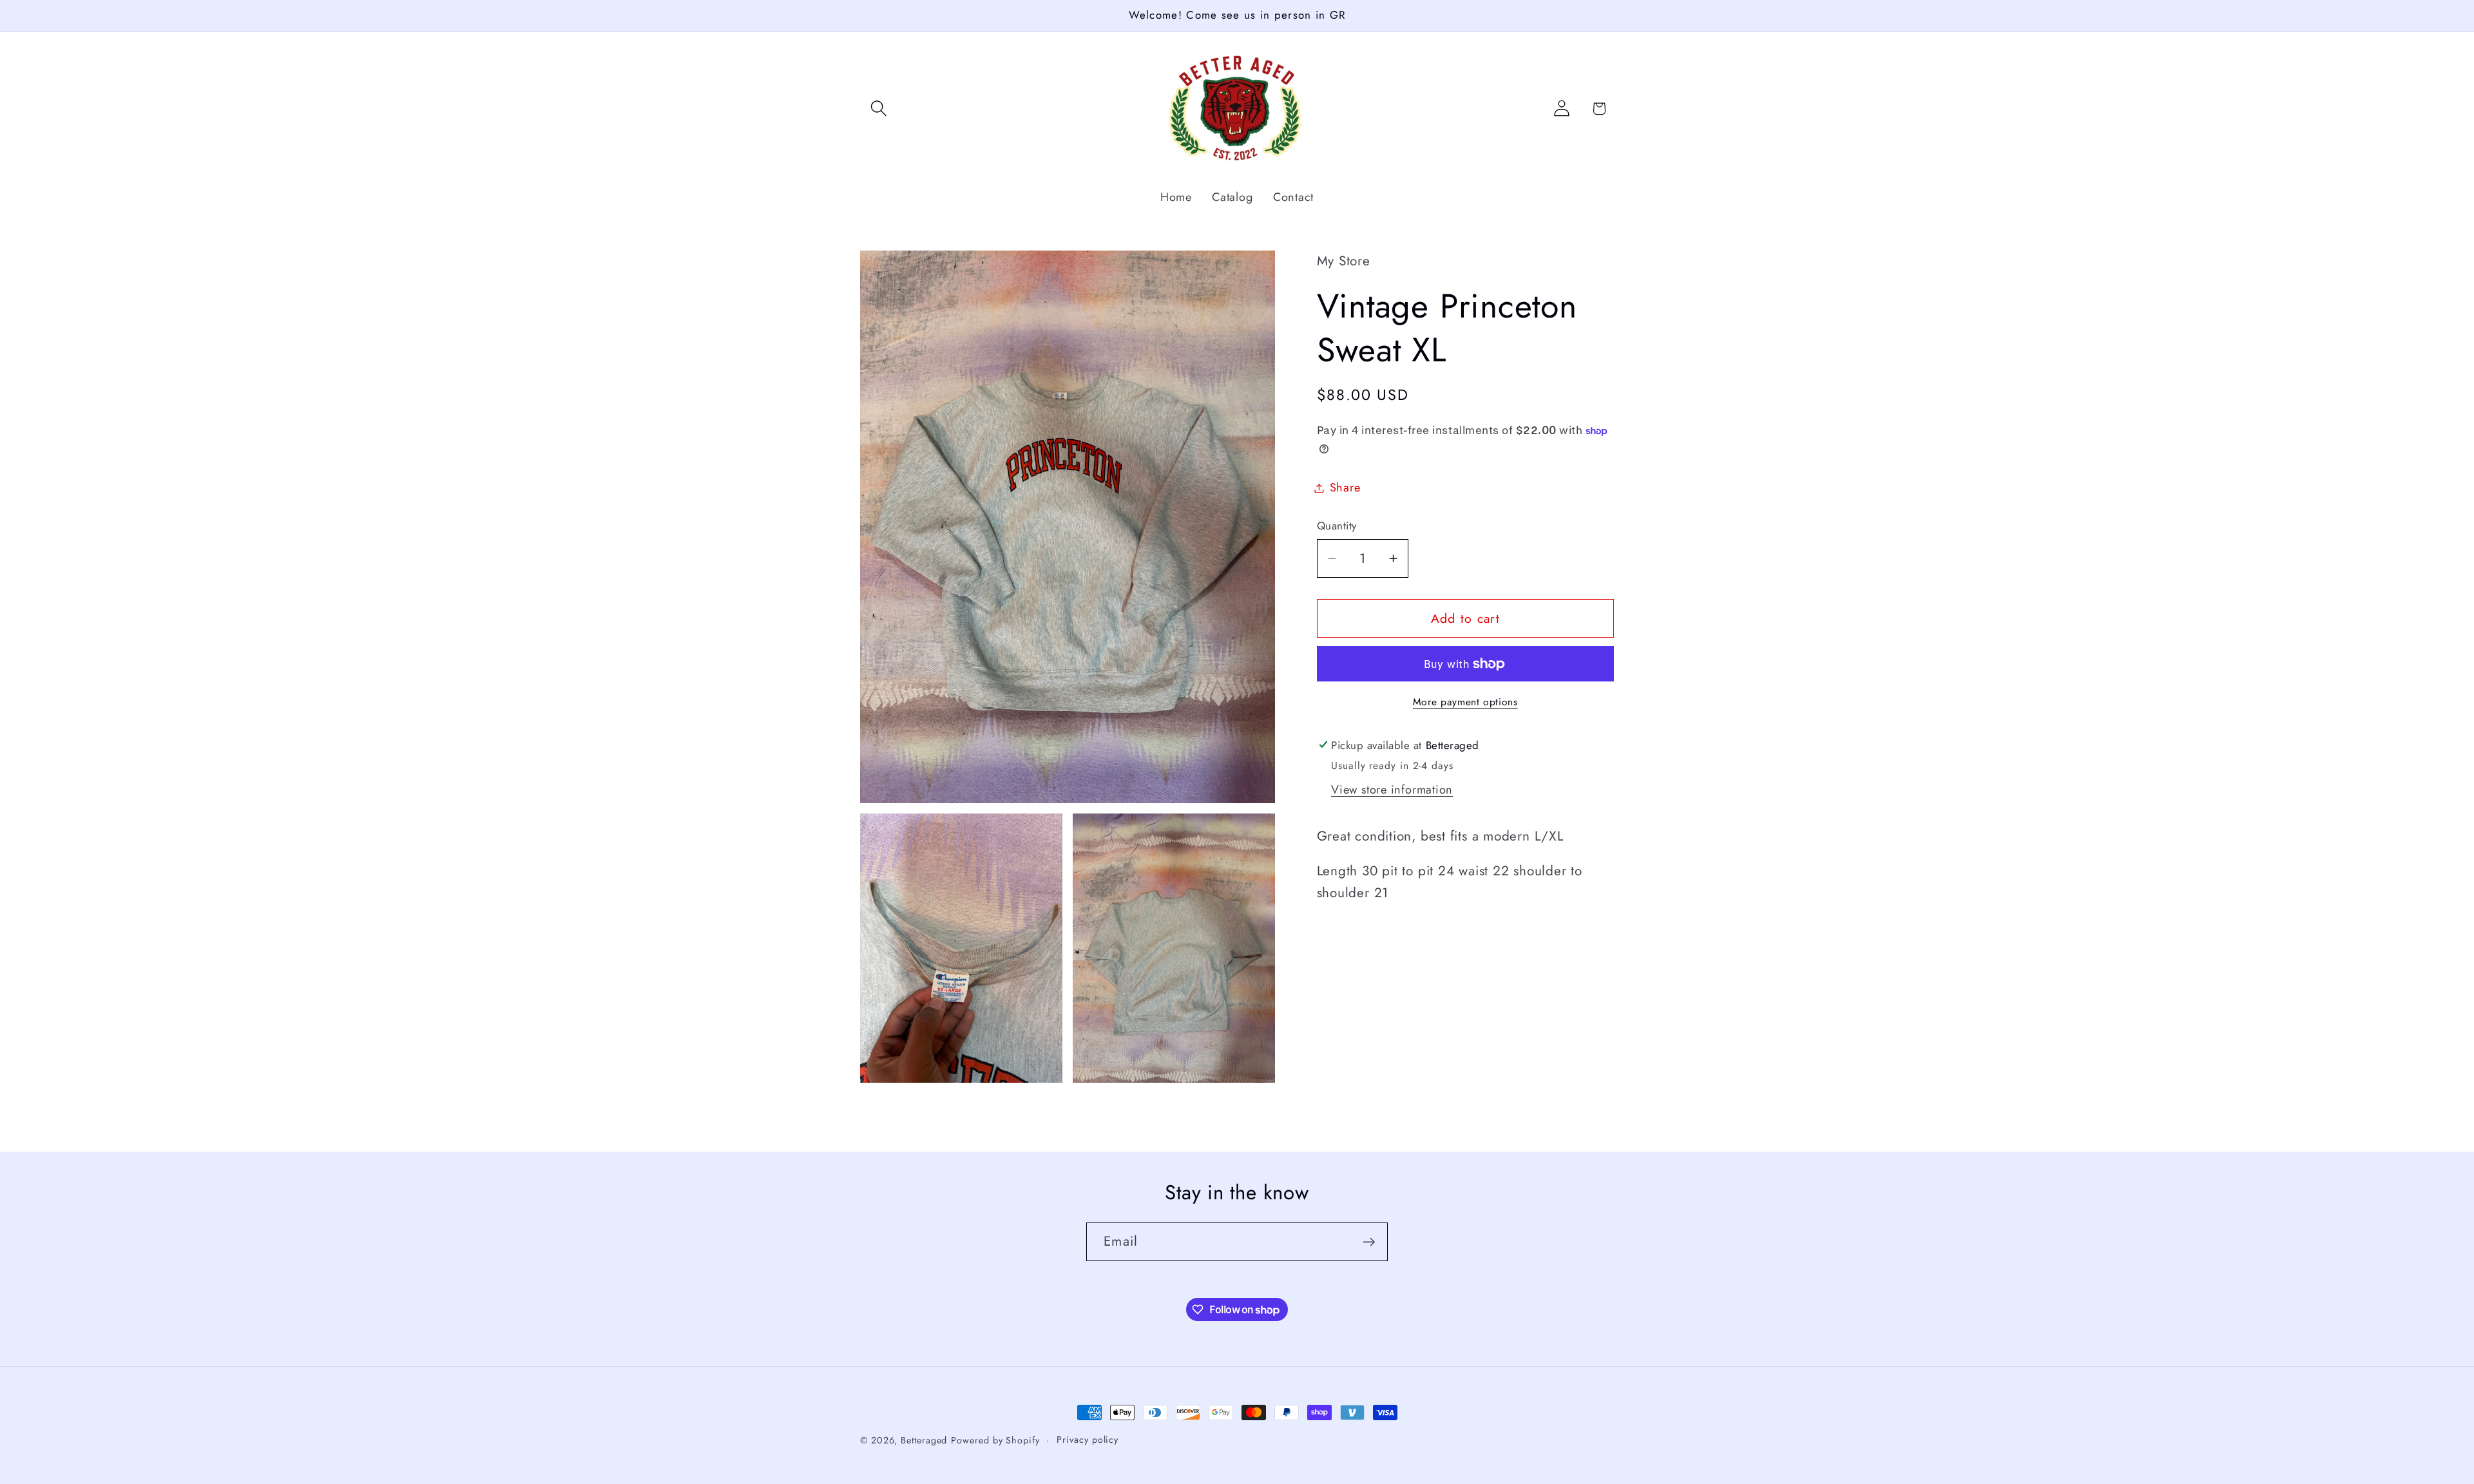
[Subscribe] (1369, 1242)
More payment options (1465, 702)
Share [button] (1345, 488)
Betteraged (924, 1440)
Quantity (1337, 526)
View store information (1392, 790)
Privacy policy (1088, 1440)
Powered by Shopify (995, 1440)
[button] (878, 109)
